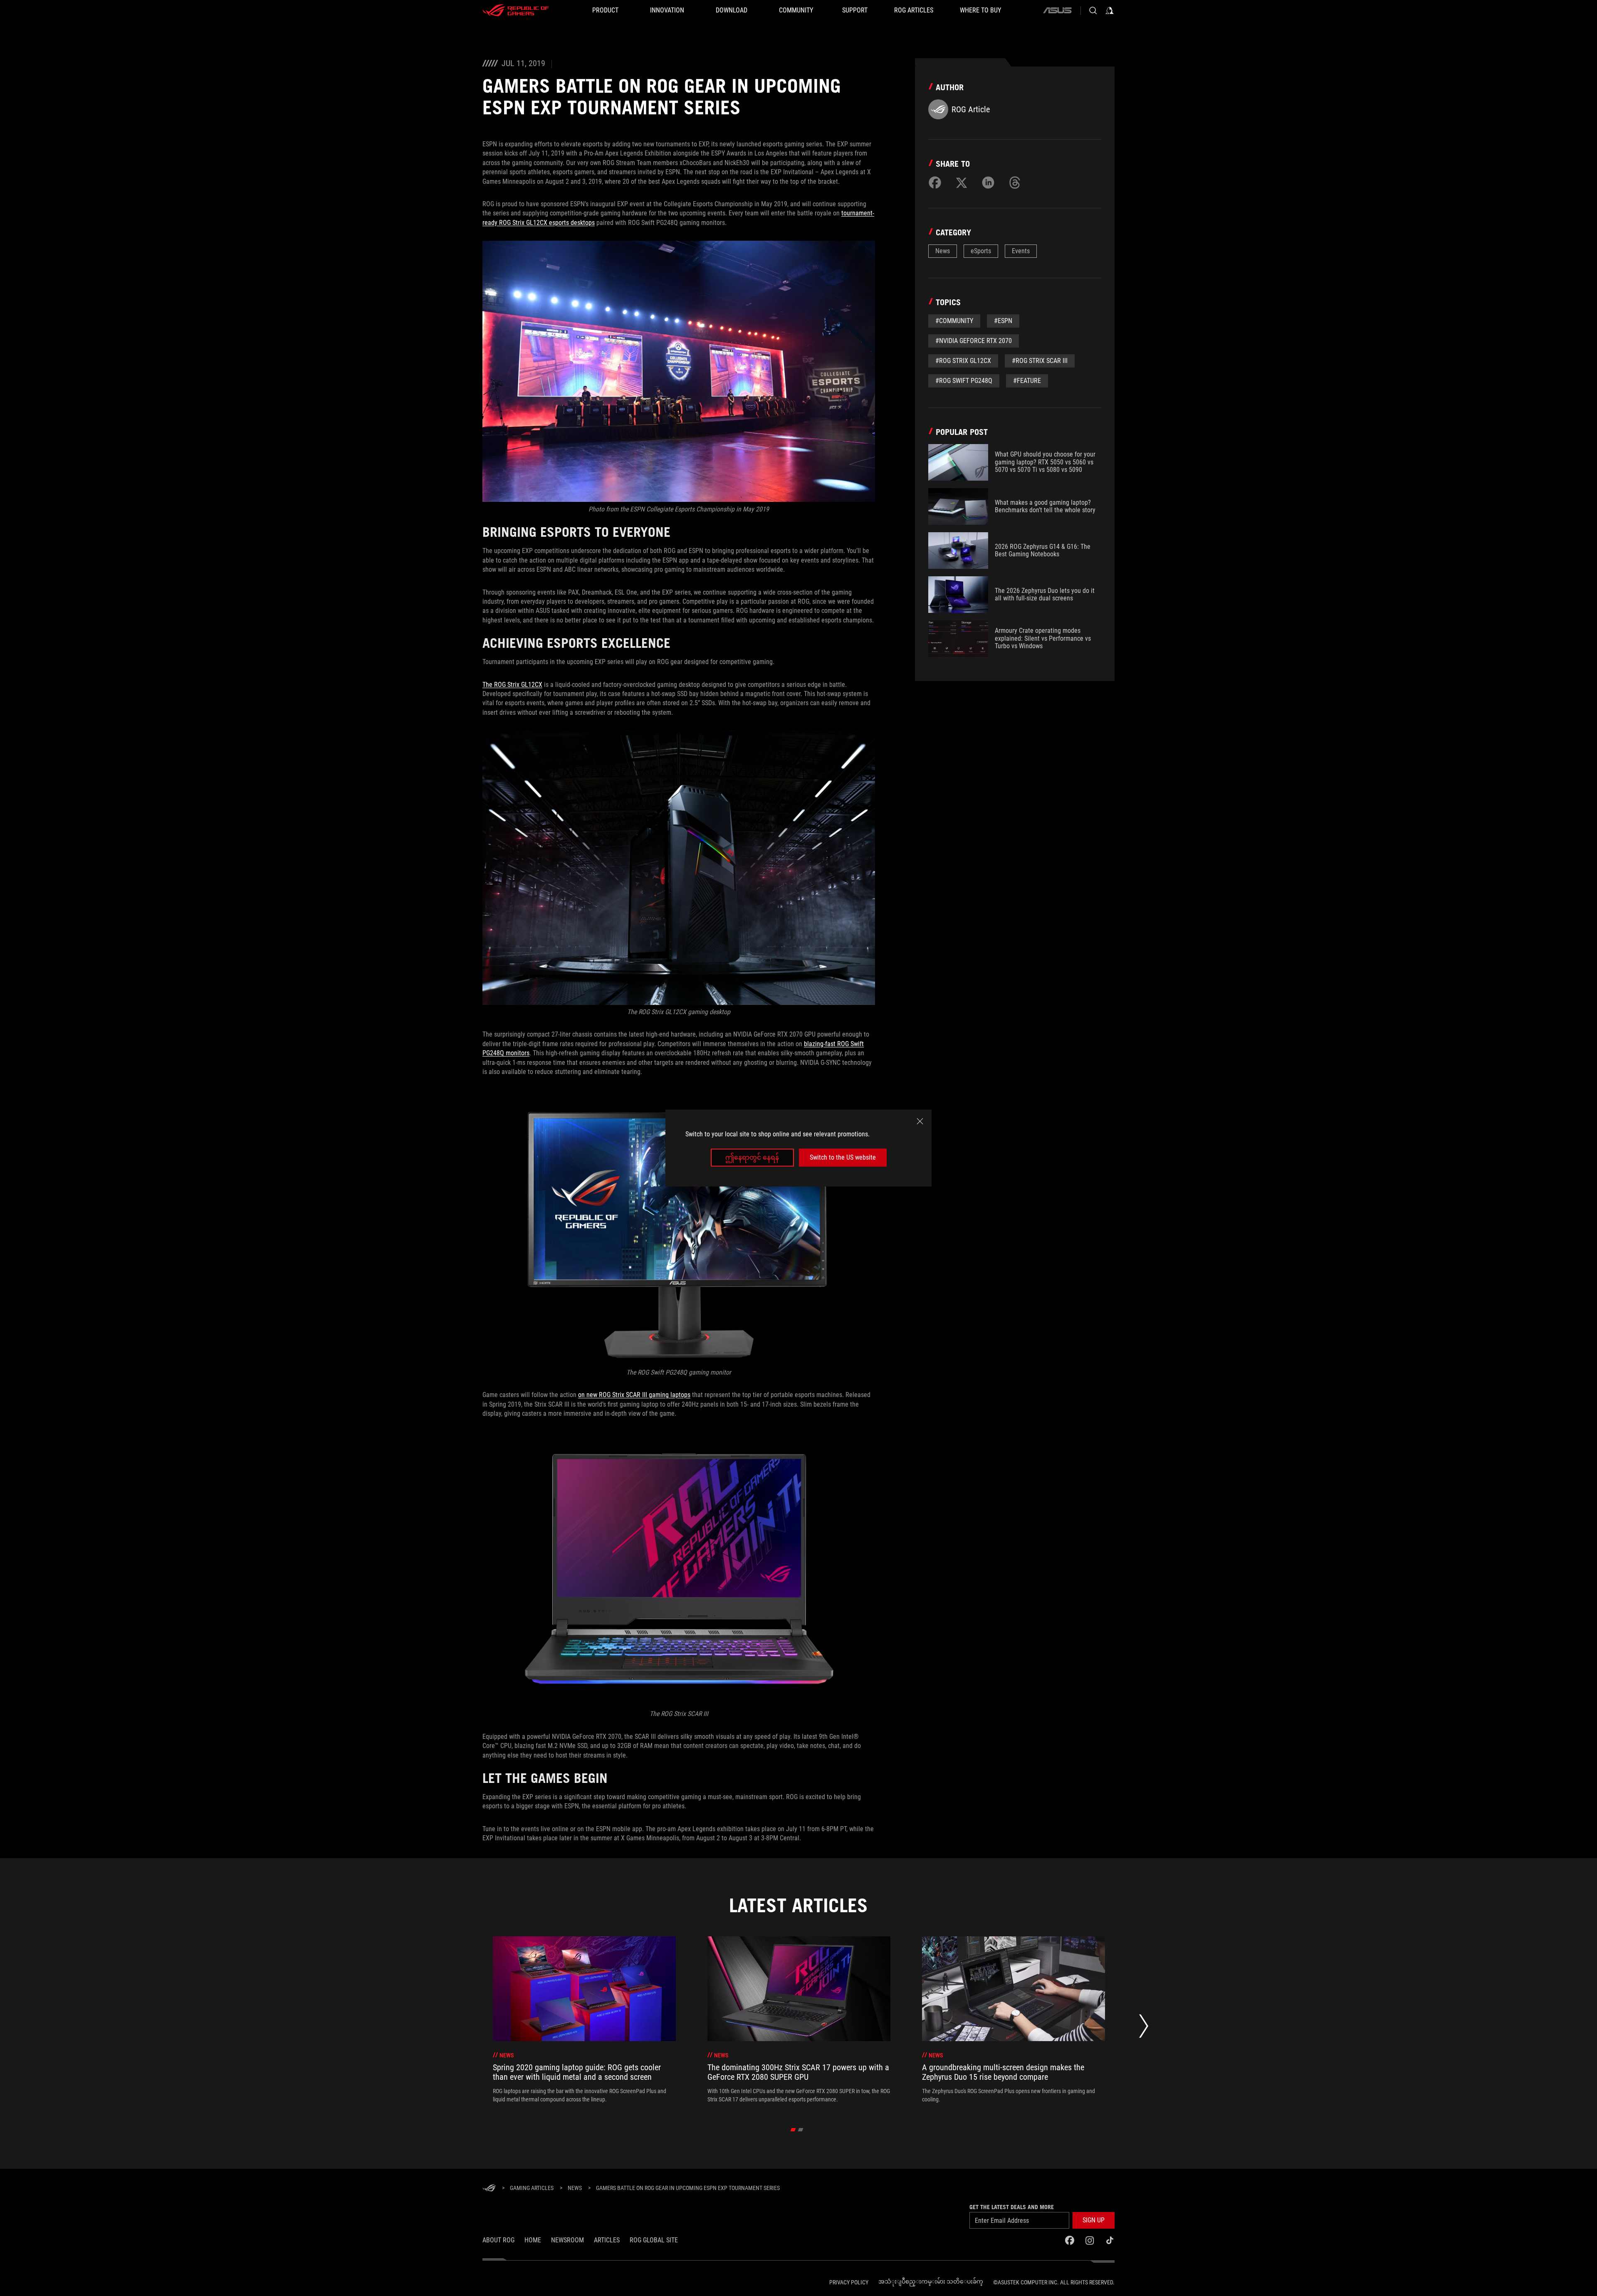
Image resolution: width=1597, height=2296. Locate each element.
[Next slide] (1144, 2028)
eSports (981, 251)
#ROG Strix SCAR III (1040, 361)
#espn (1003, 321)
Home (533, 2240)
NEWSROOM (567, 2240)
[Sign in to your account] (1110, 10)
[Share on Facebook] (935, 183)
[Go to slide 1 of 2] (793, 2130)
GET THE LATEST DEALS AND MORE (1012, 2207)
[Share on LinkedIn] (988, 183)
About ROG (498, 2240)
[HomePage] (489, 2189)
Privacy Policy (849, 2282)
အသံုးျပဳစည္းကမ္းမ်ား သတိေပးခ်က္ (931, 2281)
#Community (954, 321)
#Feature (1027, 381)
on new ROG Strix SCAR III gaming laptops (634, 1395)
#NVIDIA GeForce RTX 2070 (974, 341)
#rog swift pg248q (964, 381)
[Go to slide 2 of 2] (801, 2130)
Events (1021, 251)
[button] (1094, 2220)
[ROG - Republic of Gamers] (516, 10)
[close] (920, 1121)
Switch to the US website (843, 1157)
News (943, 251)
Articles (607, 2240)
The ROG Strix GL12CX (512, 685)
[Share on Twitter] (962, 183)
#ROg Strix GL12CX (963, 361)
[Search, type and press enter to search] (1093, 10)
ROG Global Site (654, 2240)
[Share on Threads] (1015, 183)
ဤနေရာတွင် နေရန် (752, 1157)
